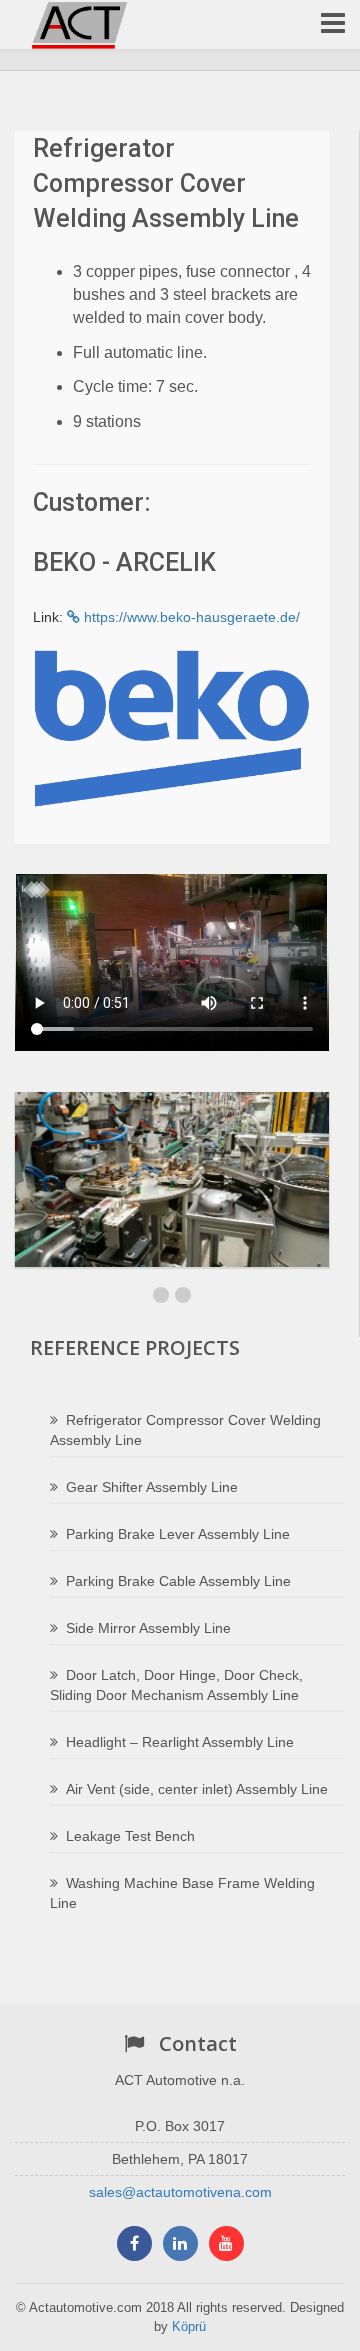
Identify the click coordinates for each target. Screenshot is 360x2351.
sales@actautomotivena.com (180, 2192)
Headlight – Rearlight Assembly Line (180, 1742)
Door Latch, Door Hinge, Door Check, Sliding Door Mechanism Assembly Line (176, 1685)
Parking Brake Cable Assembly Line (178, 1581)
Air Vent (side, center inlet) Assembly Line (197, 1789)
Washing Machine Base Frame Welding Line (182, 1893)
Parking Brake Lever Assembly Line (178, 1534)
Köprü (189, 2326)
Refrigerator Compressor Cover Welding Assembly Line (185, 1430)
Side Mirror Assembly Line (148, 1628)
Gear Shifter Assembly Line (152, 1487)
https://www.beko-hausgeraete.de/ (190, 617)
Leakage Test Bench (130, 1836)
